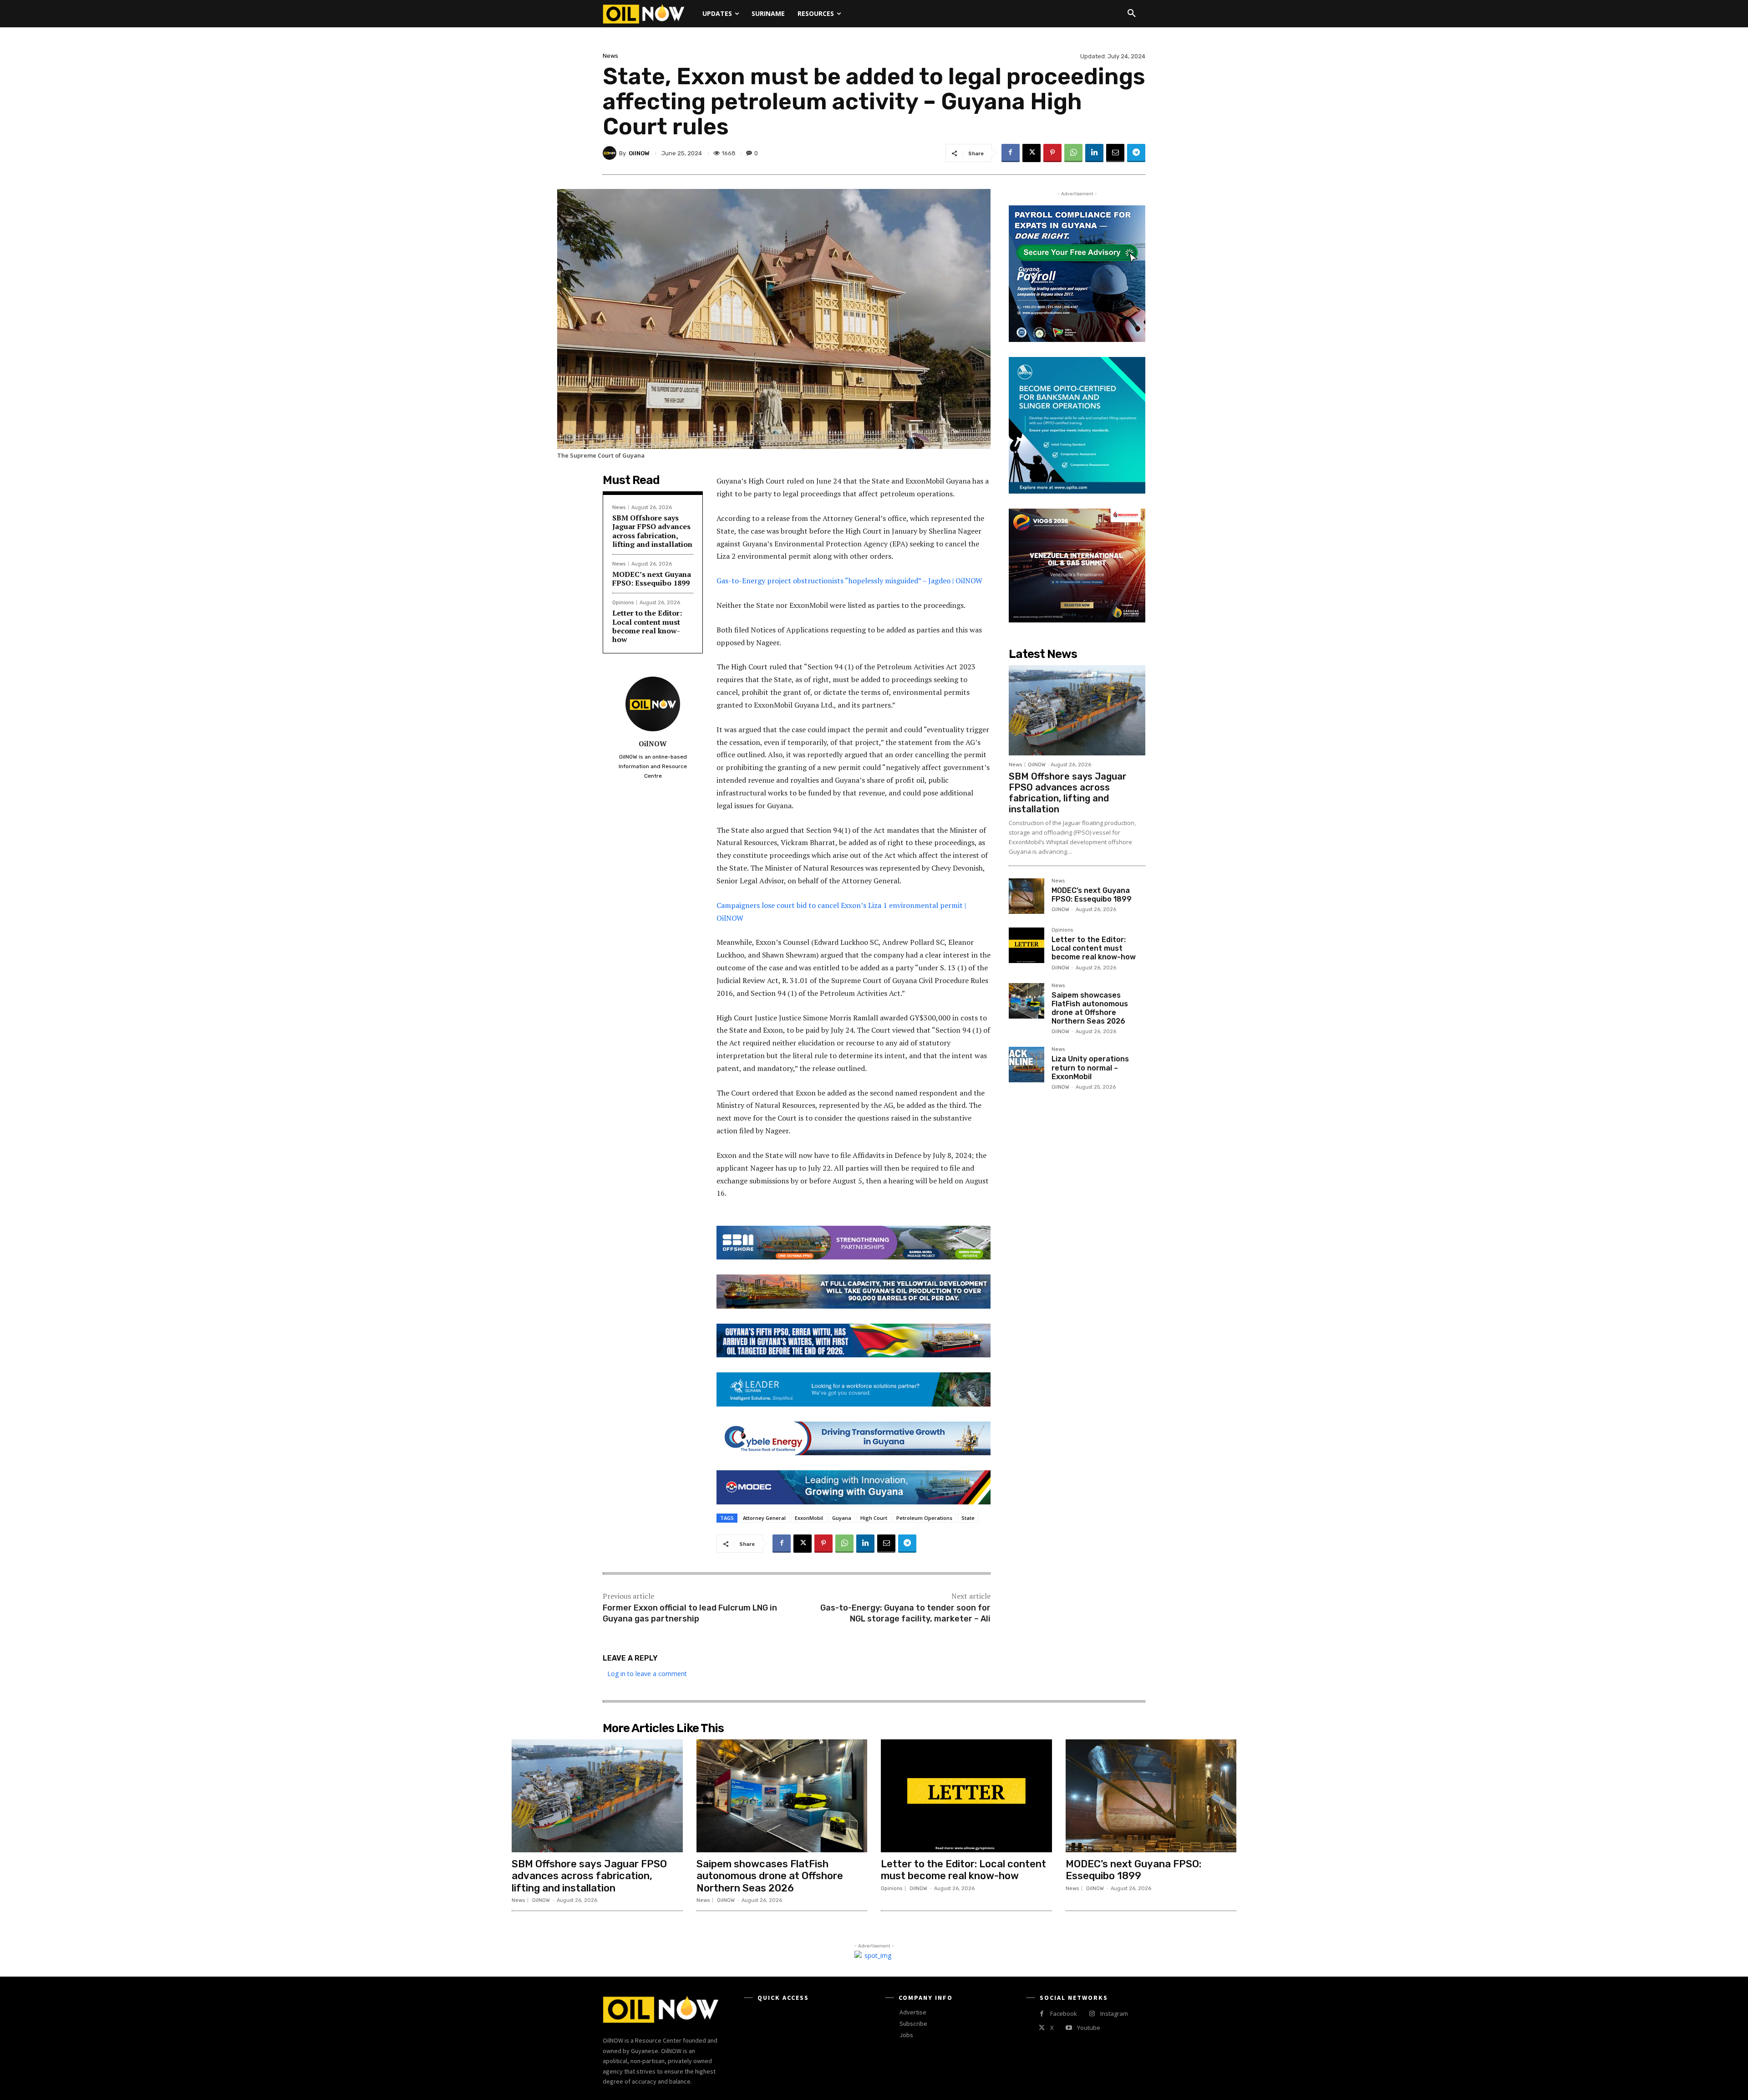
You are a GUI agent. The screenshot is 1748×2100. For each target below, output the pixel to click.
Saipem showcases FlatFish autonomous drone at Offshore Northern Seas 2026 (1090, 1008)
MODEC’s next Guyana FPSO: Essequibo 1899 (652, 579)
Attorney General (764, 1518)
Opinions (623, 603)
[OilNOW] (611, 153)
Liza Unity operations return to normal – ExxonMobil (1090, 1068)
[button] (1132, 14)
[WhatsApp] (1073, 153)
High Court (874, 1518)
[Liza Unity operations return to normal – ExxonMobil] (1026, 1065)
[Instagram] (1092, 2014)
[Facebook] (1011, 153)
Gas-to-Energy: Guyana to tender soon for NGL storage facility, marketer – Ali (905, 1613)
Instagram (1114, 2013)
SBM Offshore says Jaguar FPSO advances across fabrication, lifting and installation (652, 531)
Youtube (1089, 2028)
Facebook (1064, 2013)
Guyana (842, 1518)
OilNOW (639, 153)
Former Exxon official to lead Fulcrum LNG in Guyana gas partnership (690, 1613)
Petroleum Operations (924, 1518)
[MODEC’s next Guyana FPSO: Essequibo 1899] (1026, 896)
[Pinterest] (1052, 153)
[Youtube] (1069, 2028)
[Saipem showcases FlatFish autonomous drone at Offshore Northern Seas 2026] (1026, 1001)
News (610, 56)
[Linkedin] (1094, 153)
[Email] (1115, 153)
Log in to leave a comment (647, 1674)
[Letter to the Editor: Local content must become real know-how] (1026, 945)
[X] (1032, 153)
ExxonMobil (809, 1518)
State (968, 1518)
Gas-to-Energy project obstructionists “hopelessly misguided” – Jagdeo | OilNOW (850, 581)
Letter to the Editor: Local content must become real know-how (647, 626)
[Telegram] (1136, 153)
